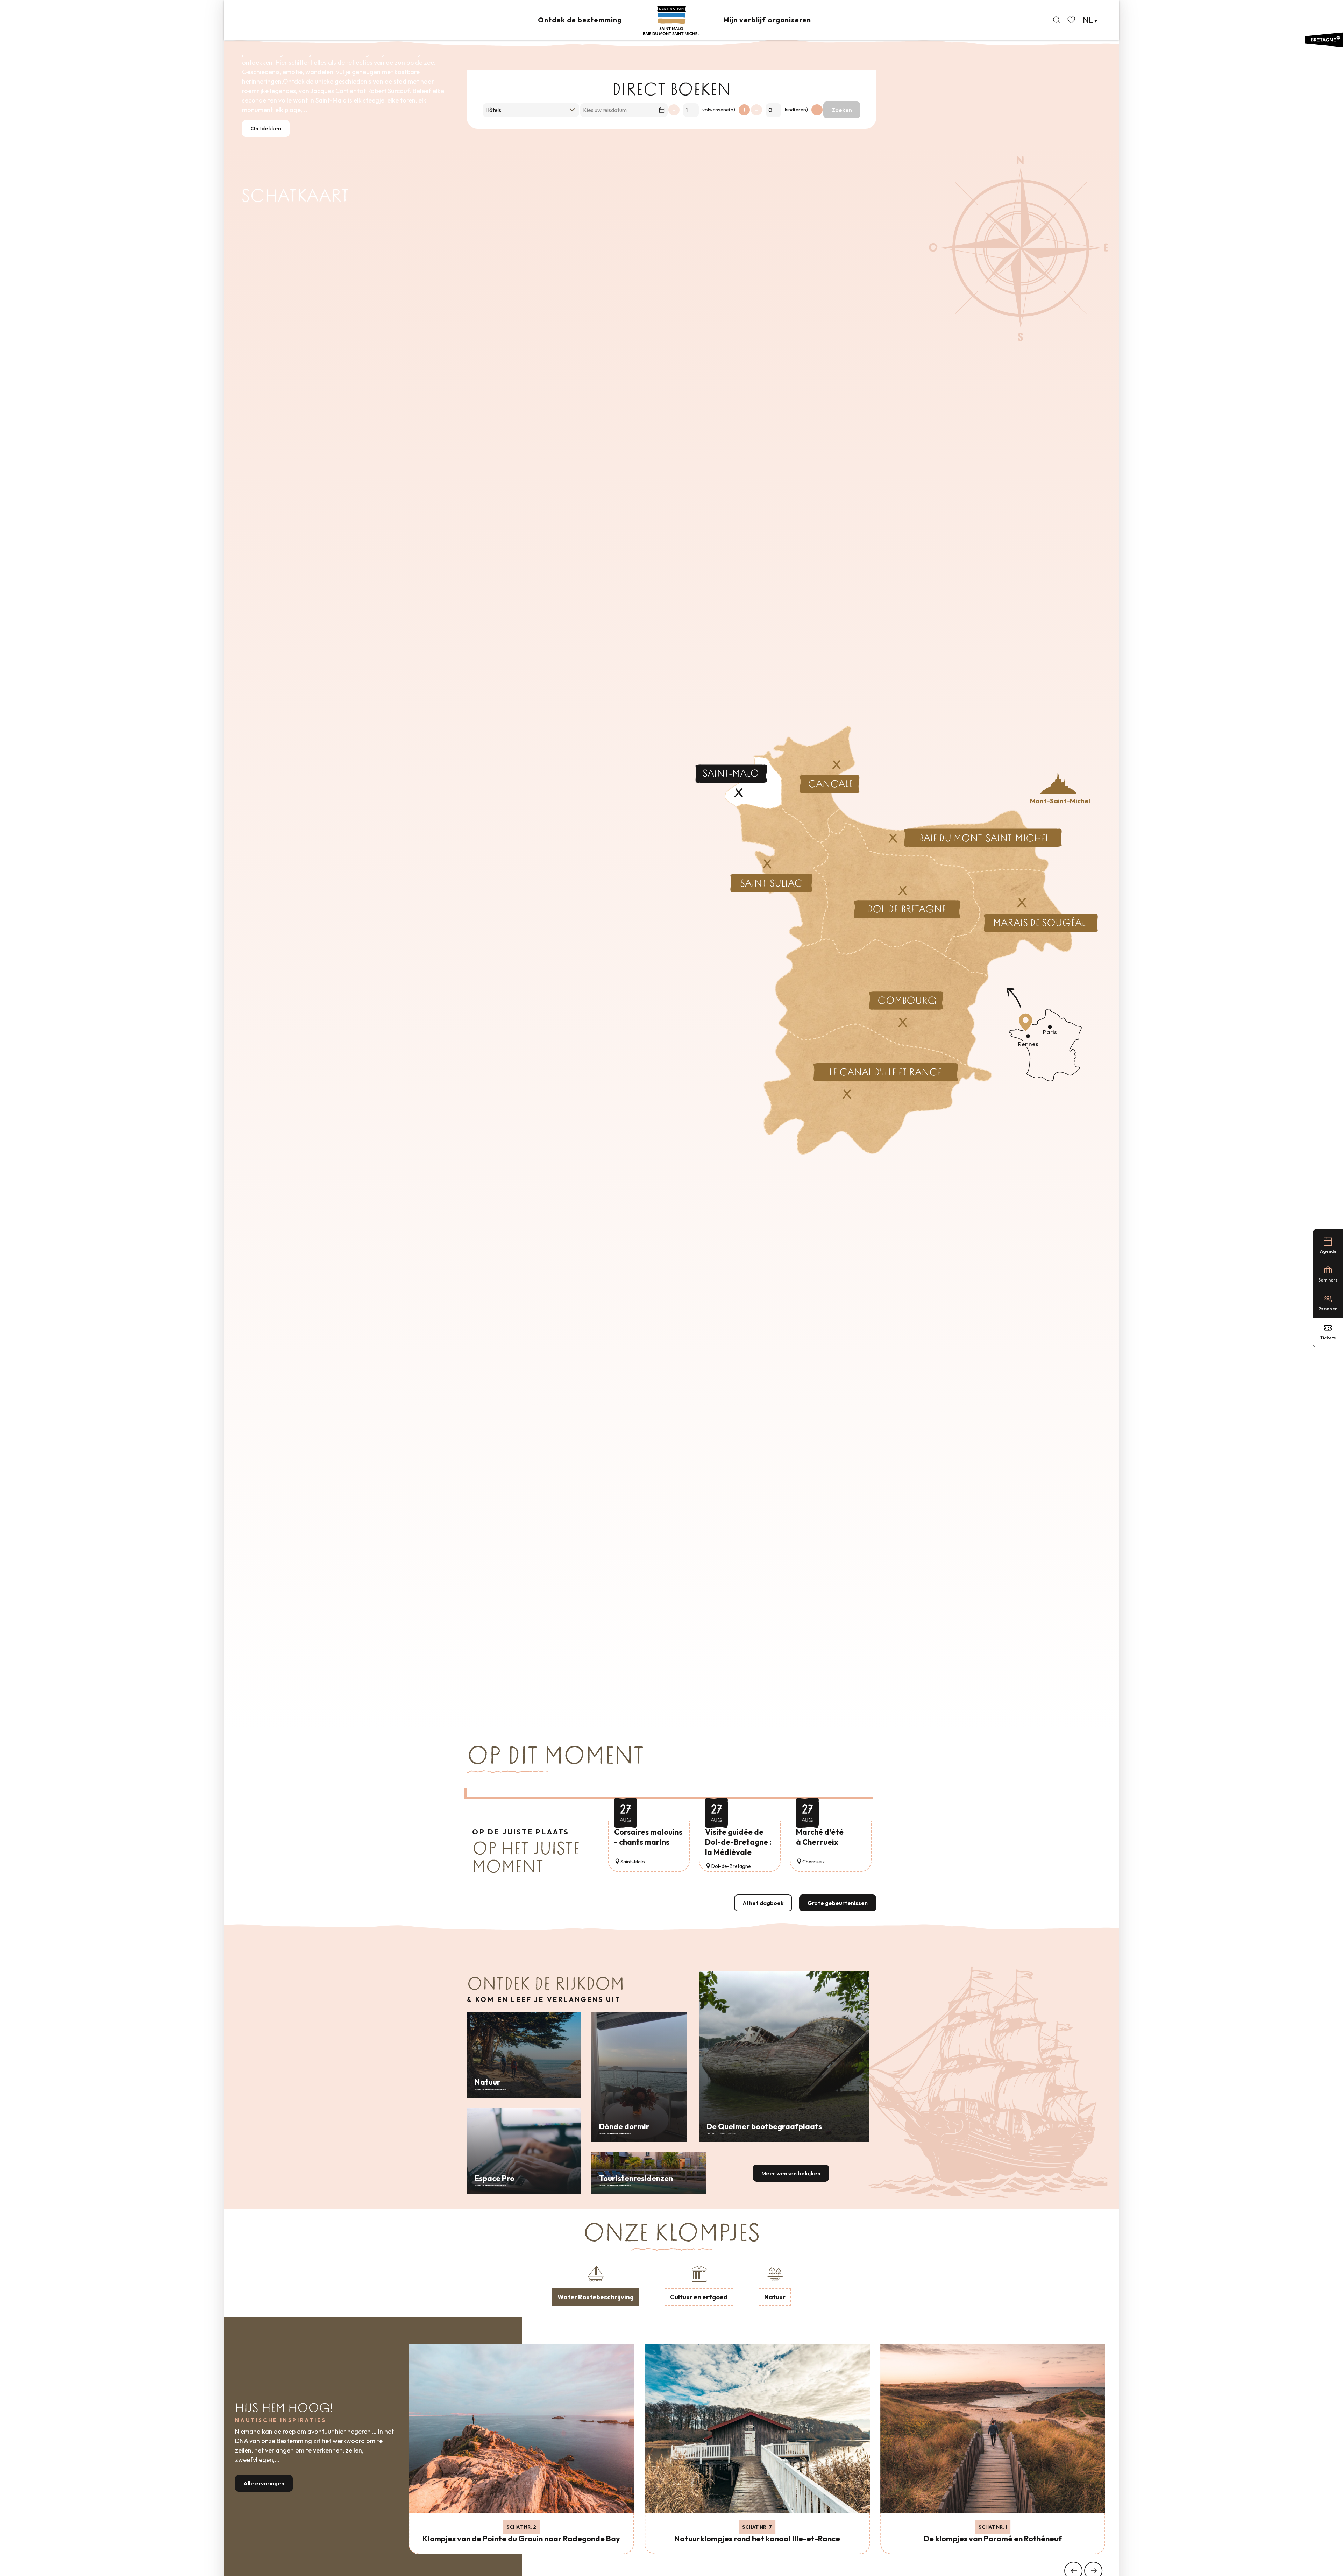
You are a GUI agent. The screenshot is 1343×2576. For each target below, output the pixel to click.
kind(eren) (796, 110)
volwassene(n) (719, 110)
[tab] (596, 2285)
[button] (1057, 20)
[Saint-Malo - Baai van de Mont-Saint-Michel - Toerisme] (671, 20)
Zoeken (842, 110)
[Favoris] (1072, 20)
